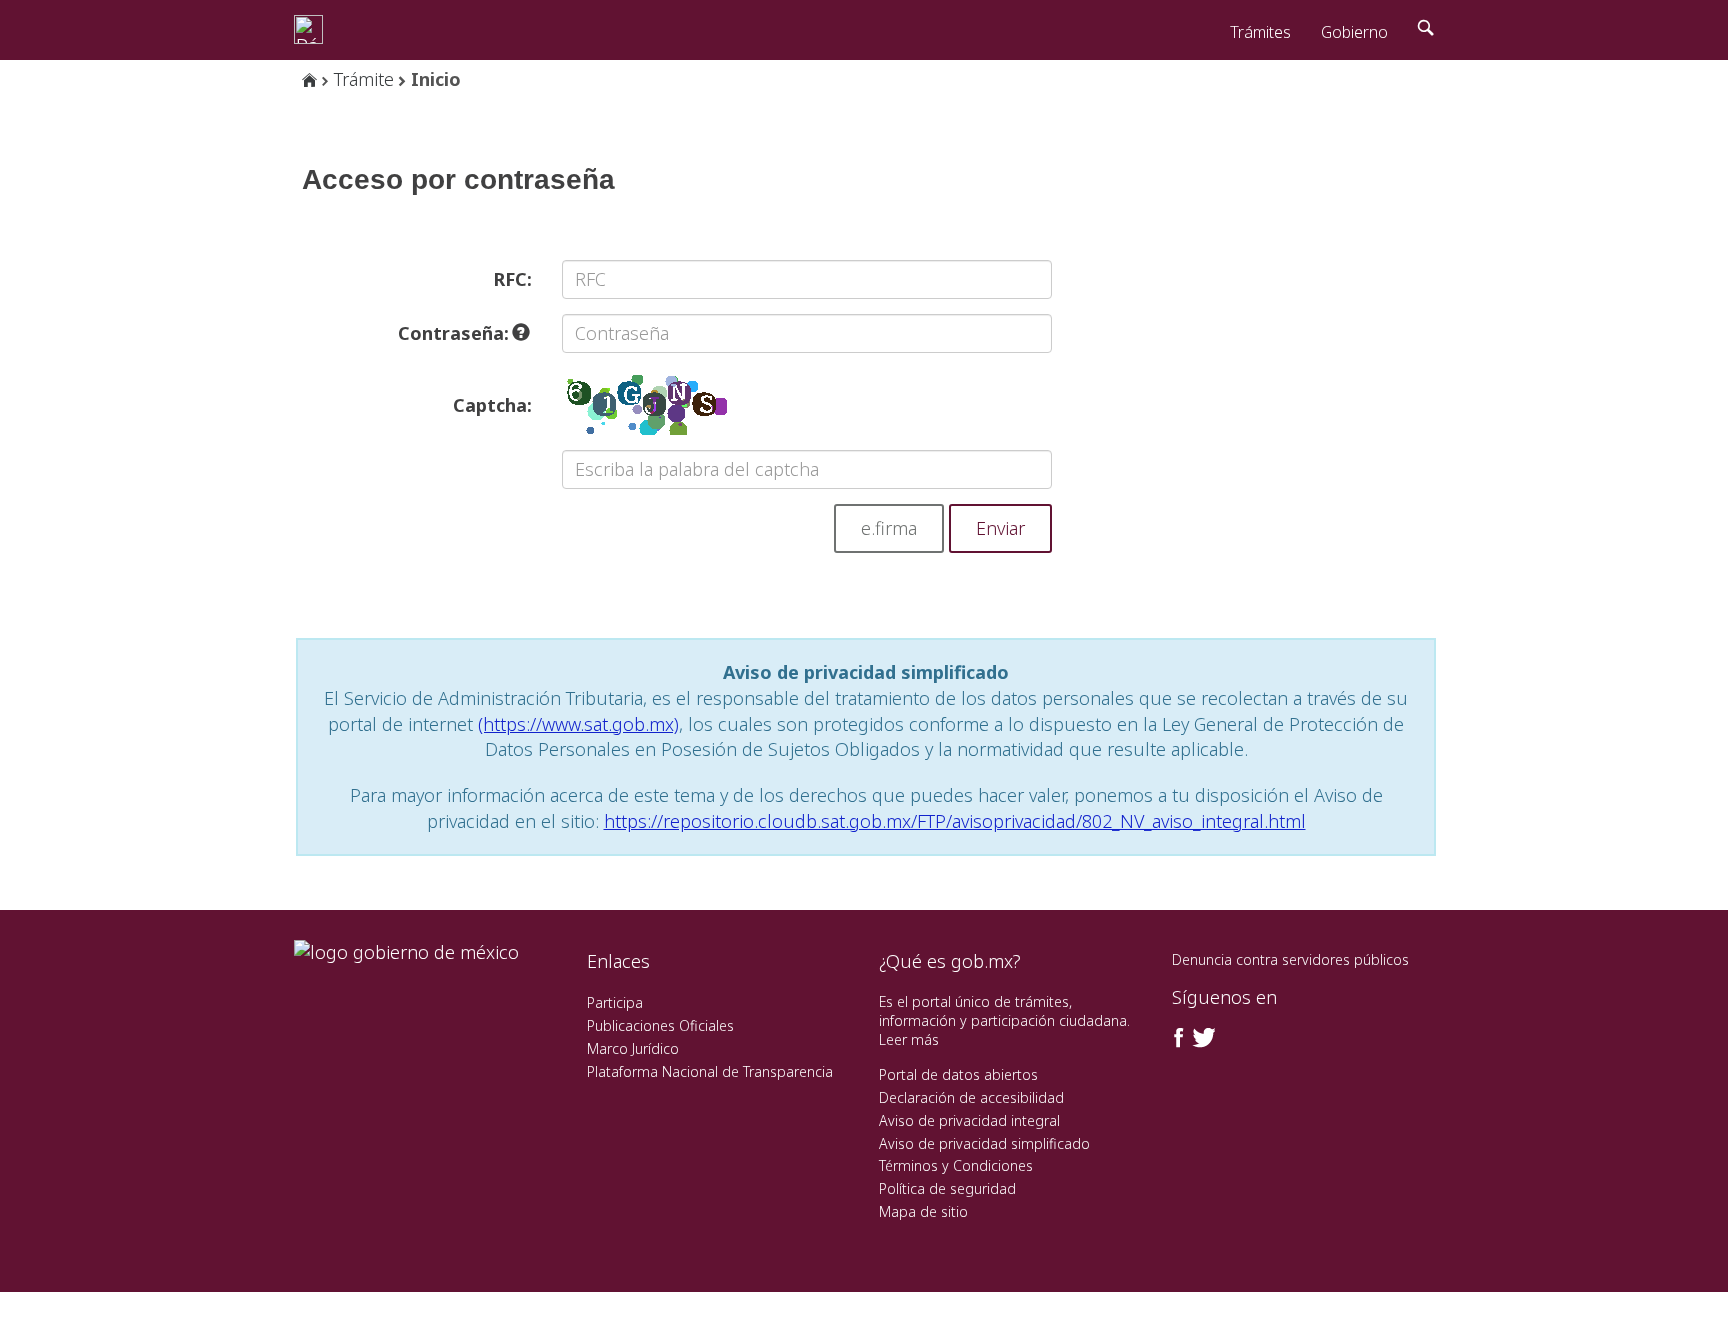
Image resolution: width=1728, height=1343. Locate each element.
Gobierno (1354, 32)
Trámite (364, 79)
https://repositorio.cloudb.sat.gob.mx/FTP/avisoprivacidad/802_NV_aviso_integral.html (955, 821)
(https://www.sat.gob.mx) (578, 724)
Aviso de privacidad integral (969, 1120)
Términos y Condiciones (956, 1165)
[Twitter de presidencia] (1203, 1038)
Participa (615, 1002)
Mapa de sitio (923, 1211)
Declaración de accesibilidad (971, 1097)
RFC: (512, 279)
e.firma (889, 528)
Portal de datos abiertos (958, 1074)
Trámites (1260, 32)
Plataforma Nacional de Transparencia (710, 1071)
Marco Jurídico (633, 1048)
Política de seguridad (947, 1188)
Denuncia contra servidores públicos (1290, 959)
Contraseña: (456, 333)
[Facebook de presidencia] (1179, 1038)
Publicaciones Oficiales (660, 1025)
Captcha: (492, 405)
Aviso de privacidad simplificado (984, 1143)
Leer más (909, 1039)
